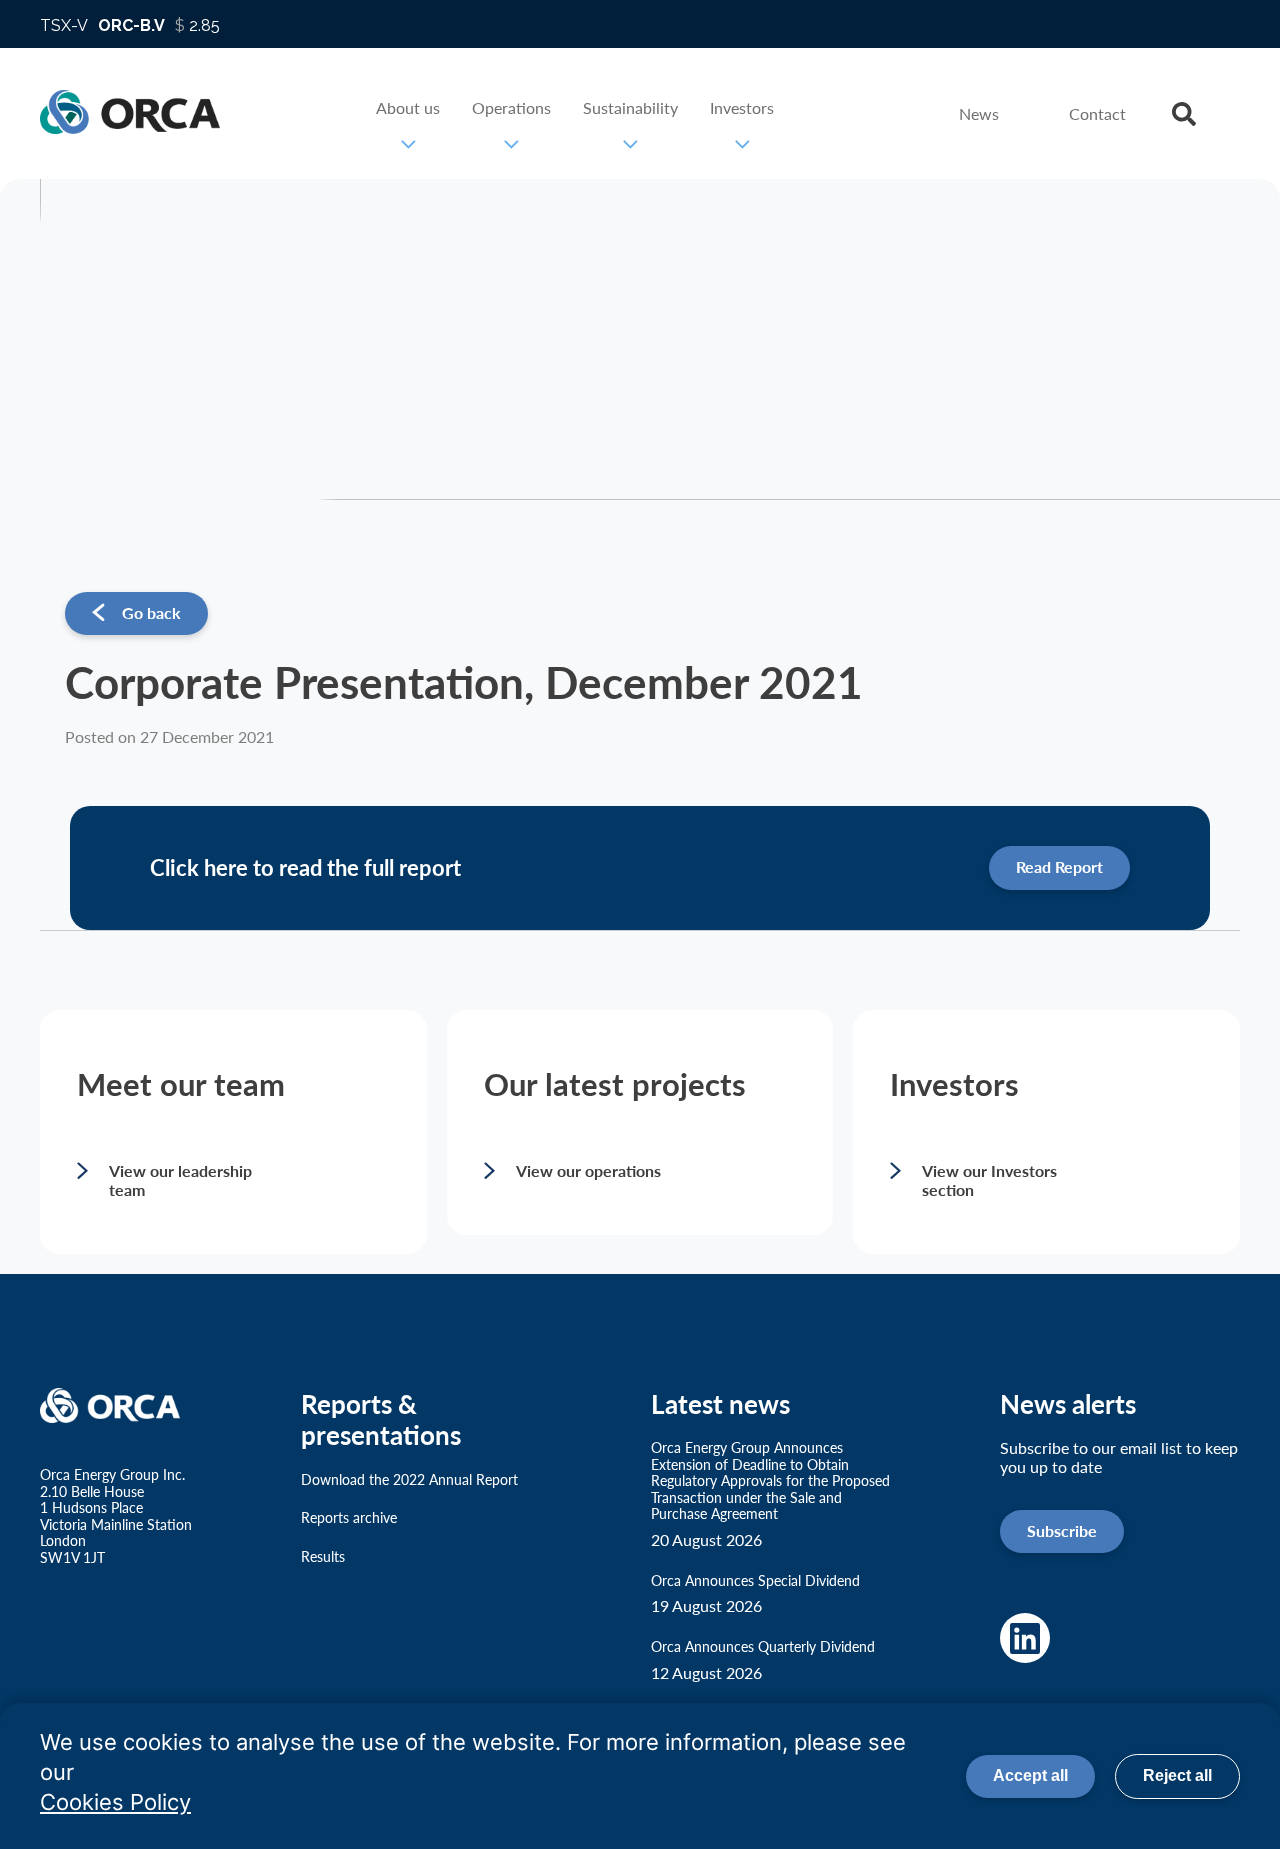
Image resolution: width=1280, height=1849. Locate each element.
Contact (1097, 113)
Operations (511, 107)
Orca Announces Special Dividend (755, 1594)
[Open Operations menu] (512, 144)
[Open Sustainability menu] (631, 144)
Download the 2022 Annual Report (409, 1479)
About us (408, 107)
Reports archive (349, 1517)
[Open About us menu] (408, 144)
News (979, 113)
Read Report (1059, 866)
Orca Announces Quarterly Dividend (763, 1660)
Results (323, 1556)
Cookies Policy (115, 1802)
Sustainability (630, 107)
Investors (742, 107)
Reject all (1177, 1775)
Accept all (1030, 1775)
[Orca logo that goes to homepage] (116, 1407)
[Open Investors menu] (742, 144)
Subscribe (1062, 1530)
